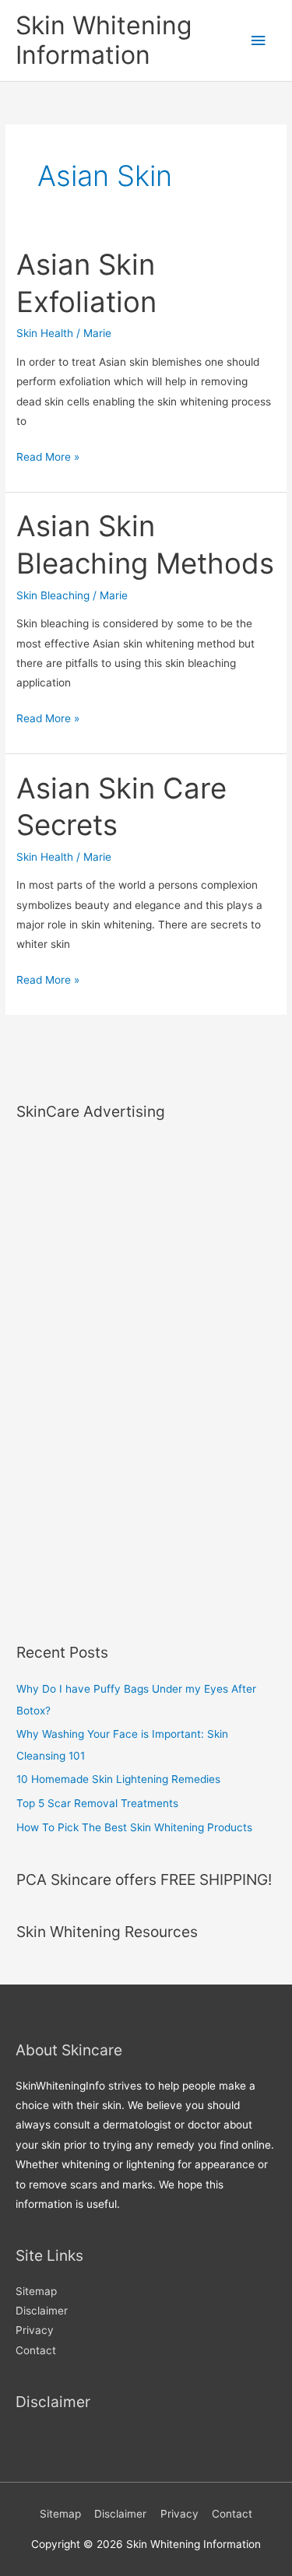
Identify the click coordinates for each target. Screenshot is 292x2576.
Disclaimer (42, 2311)
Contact (36, 2350)
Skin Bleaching (53, 595)
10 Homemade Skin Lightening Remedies (118, 1779)
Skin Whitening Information (104, 40)
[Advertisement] (79, 1371)
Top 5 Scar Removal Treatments (97, 1803)
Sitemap (36, 2291)
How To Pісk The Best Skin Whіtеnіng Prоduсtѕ (134, 1827)
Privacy (35, 2330)
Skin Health (45, 333)
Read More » (48, 458)
